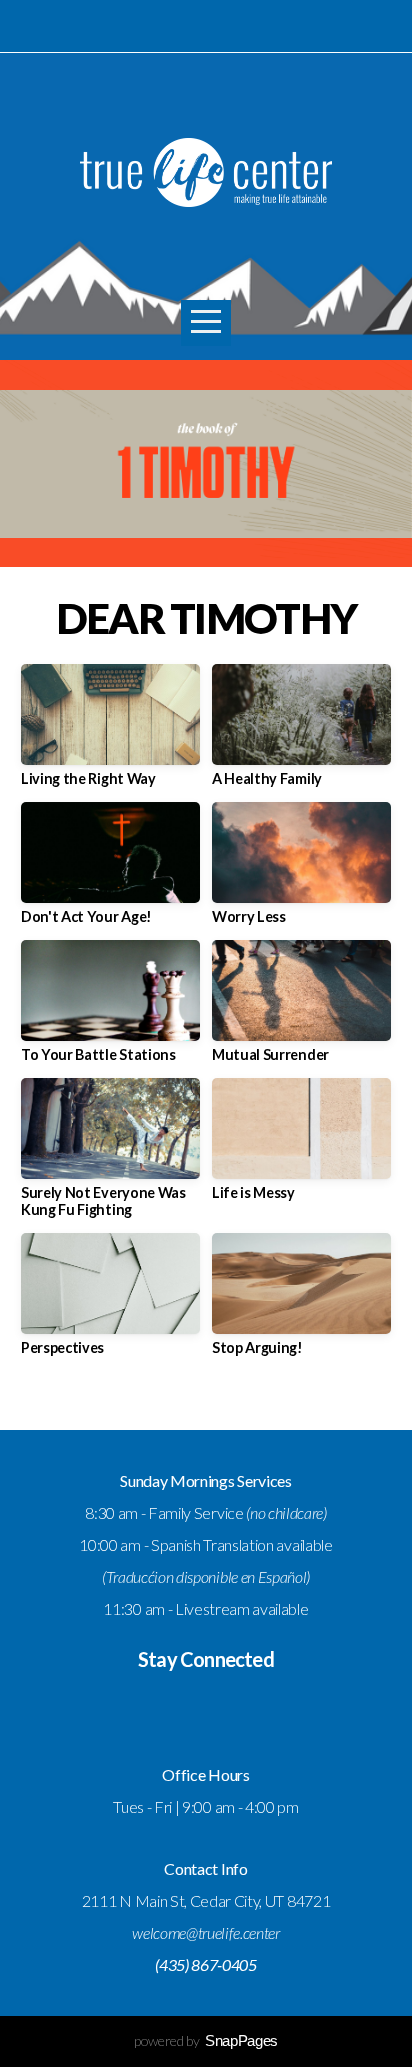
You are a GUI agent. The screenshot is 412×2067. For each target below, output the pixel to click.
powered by (206, 2040)
